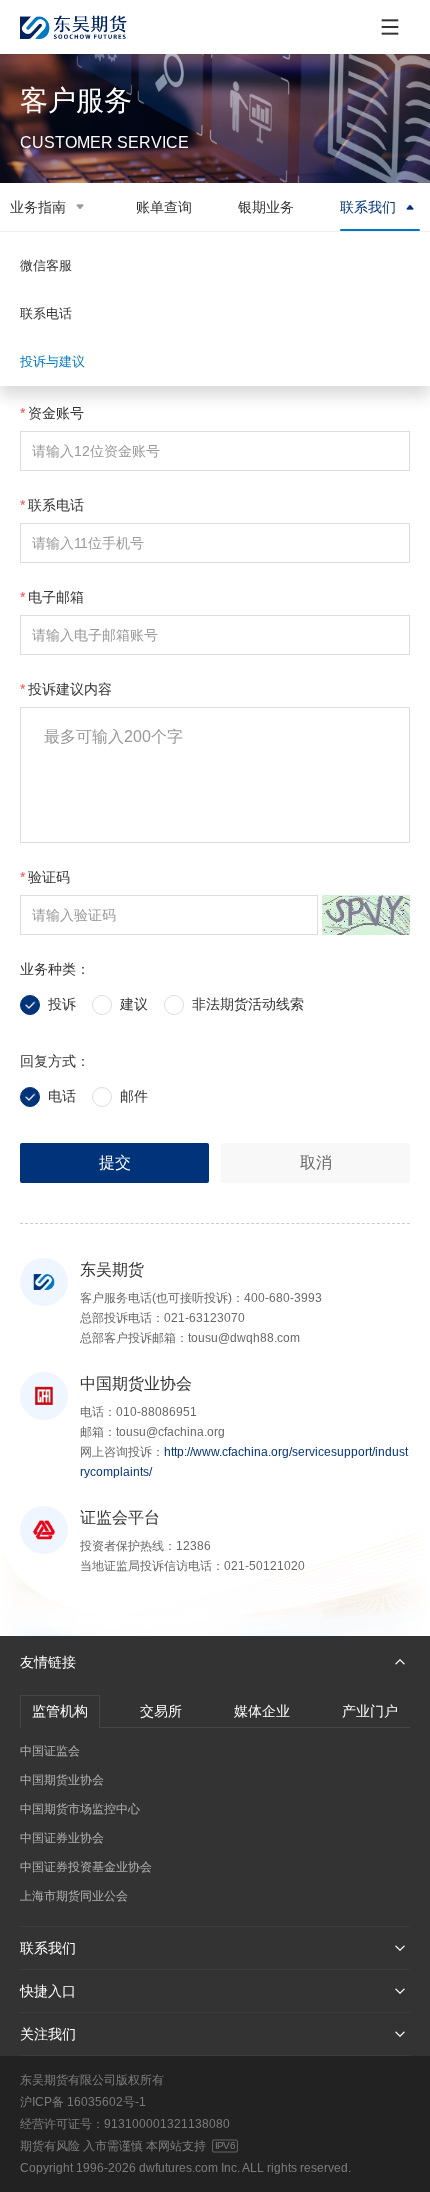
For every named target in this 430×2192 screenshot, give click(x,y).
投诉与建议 (52, 361)
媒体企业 (262, 1711)
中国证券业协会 (62, 1838)
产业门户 (370, 1711)
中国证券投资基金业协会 (86, 1867)
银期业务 (266, 207)
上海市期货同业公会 (74, 1896)
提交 (115, 1162)
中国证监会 (50, 1751)
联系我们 (368, 207)
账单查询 (164, 207)
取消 (316, 1162)
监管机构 (60, 1711)
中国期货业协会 (62, 1780)
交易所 (161, 1711)
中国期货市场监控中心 (80, 1809)
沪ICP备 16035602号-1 (83, 2102)
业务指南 (38, 207)
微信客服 (46, 265)
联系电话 (46, 313)
